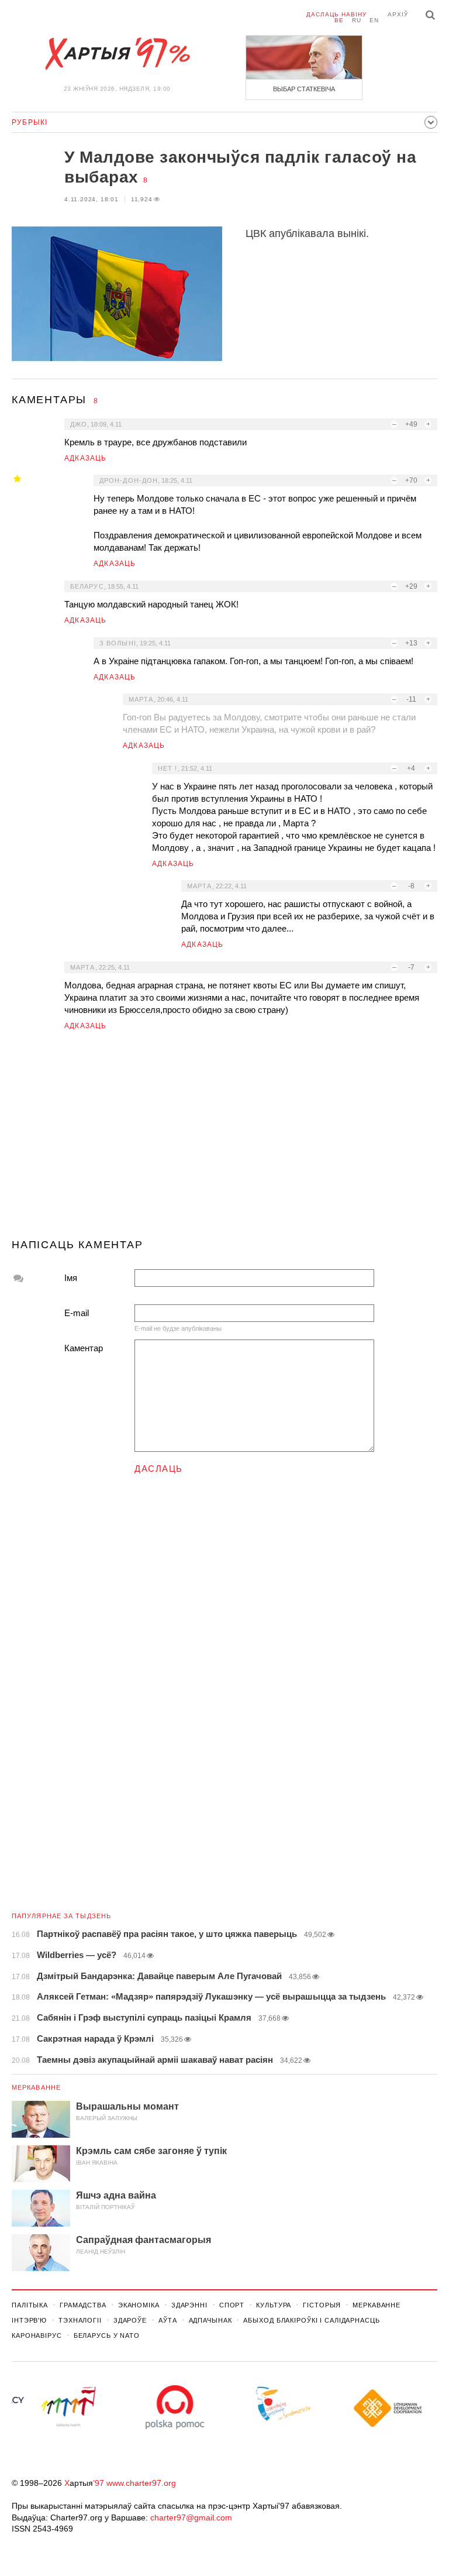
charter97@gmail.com (191, 2517)
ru (357, 20)
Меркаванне (36, 2087)
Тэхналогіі (80, 2320)
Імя (71, 1278)
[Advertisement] (224, 1139)
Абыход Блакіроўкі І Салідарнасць (311, 2320)
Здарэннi (189, 2305)
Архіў (398, 14)
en (374, 20)
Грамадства (83, 2305)
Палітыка (30, 2305)
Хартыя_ (117, 54)
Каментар (84, 1348)
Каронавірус (37, 2335)
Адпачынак (210, 2320)
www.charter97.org (141, 2483)
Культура (274, 2305)
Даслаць (159, 1469)
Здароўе (130, 2320)
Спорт (232, 2305)
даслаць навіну (336, 14)
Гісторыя (322, 2305)
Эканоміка (139, 2305)
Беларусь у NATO (107, 2335)
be (339, 20)
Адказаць (86, 458)
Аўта (168, 2320)
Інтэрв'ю (29, 2320)
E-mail (77, 1313)
